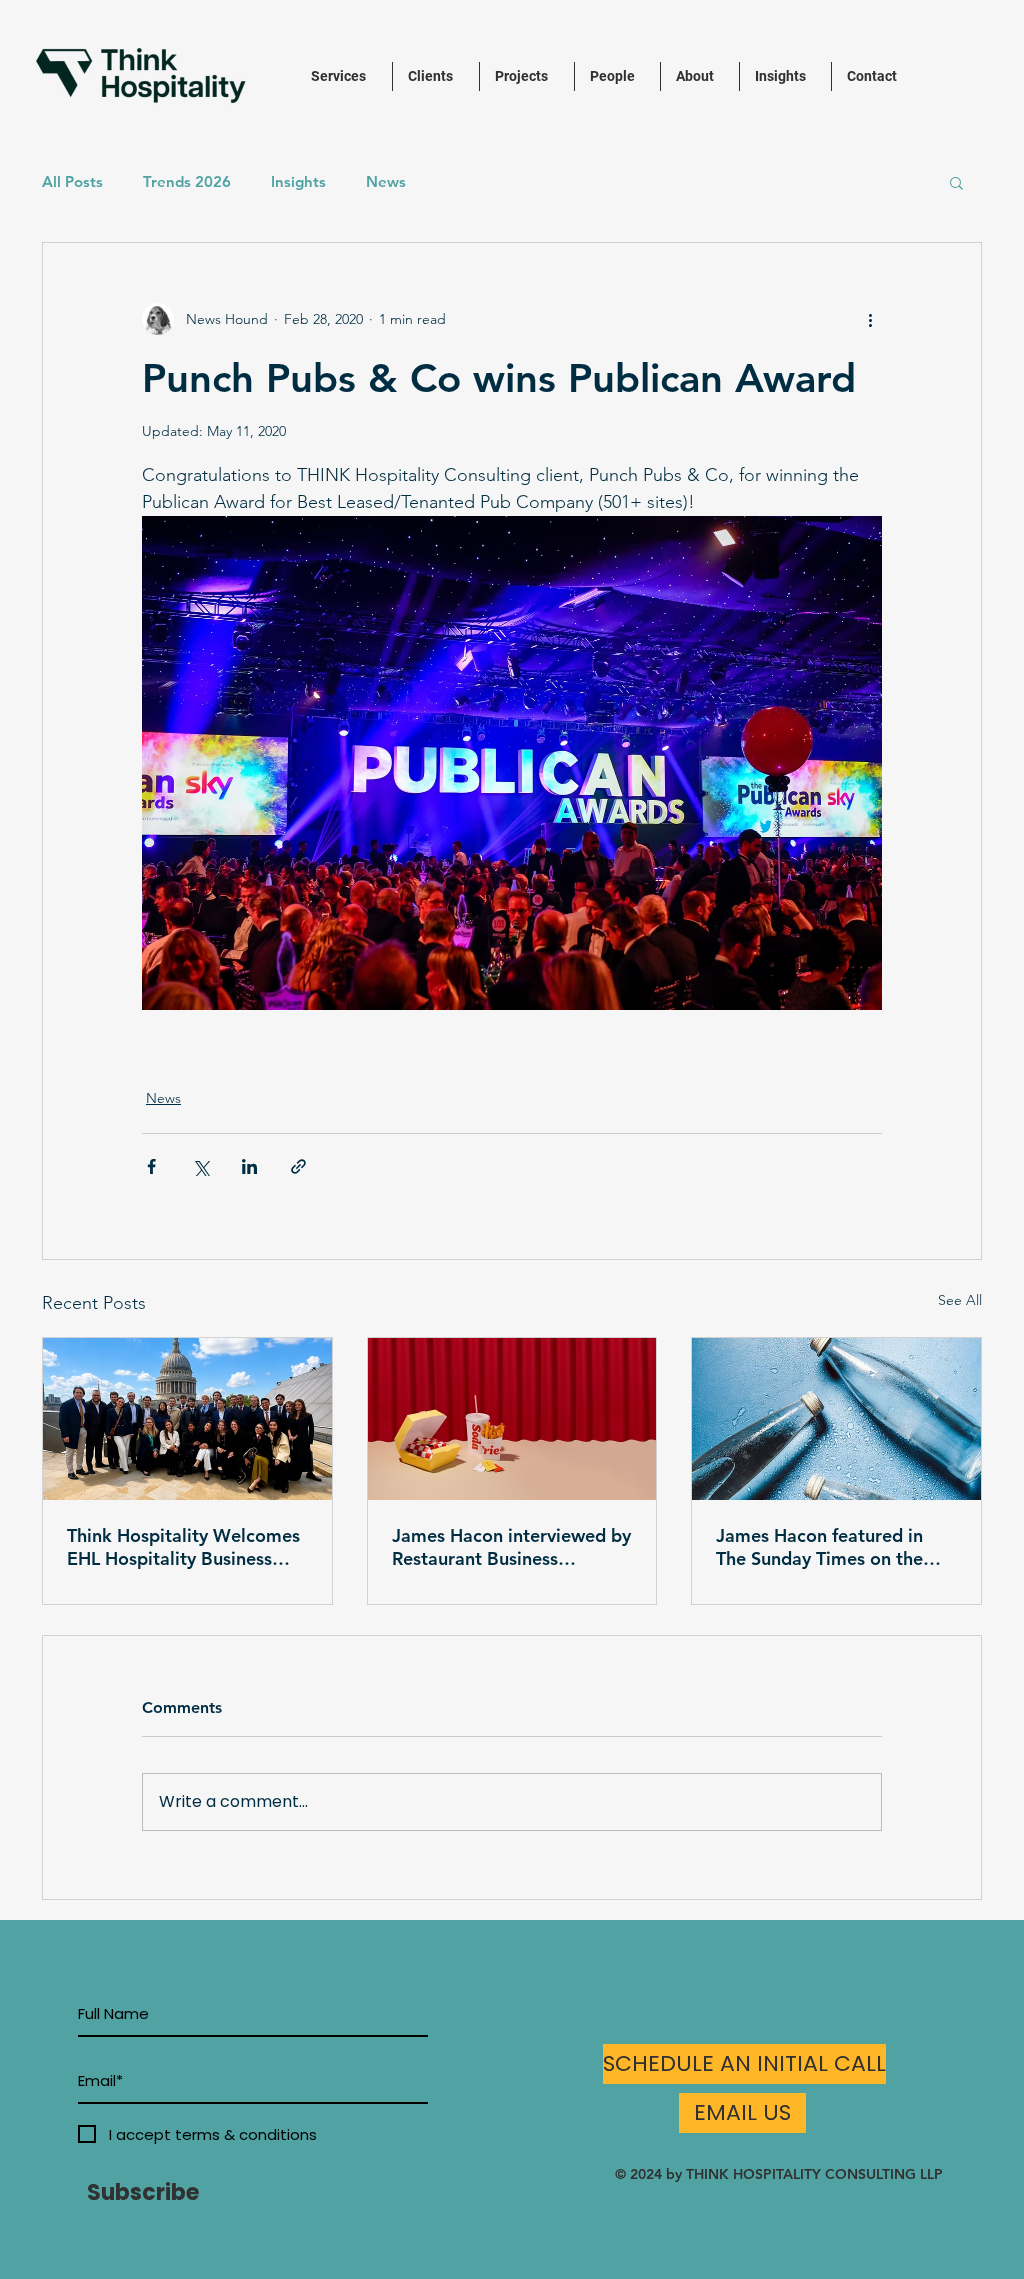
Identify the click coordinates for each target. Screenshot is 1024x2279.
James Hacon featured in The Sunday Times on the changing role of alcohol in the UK (827, 1547)
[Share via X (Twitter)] (200, 1166)
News (386, 182)
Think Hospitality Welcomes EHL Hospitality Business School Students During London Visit (183, 1547)
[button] (956, 182)
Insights (298, 182)
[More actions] (870, 319)
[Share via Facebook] (151, 1166)
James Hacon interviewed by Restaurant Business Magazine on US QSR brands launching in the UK (511, 1547)
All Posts (72, 182)
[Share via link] (298, 1166)
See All (960, 1300)
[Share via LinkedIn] (249, 1166)
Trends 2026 (187, 182)
